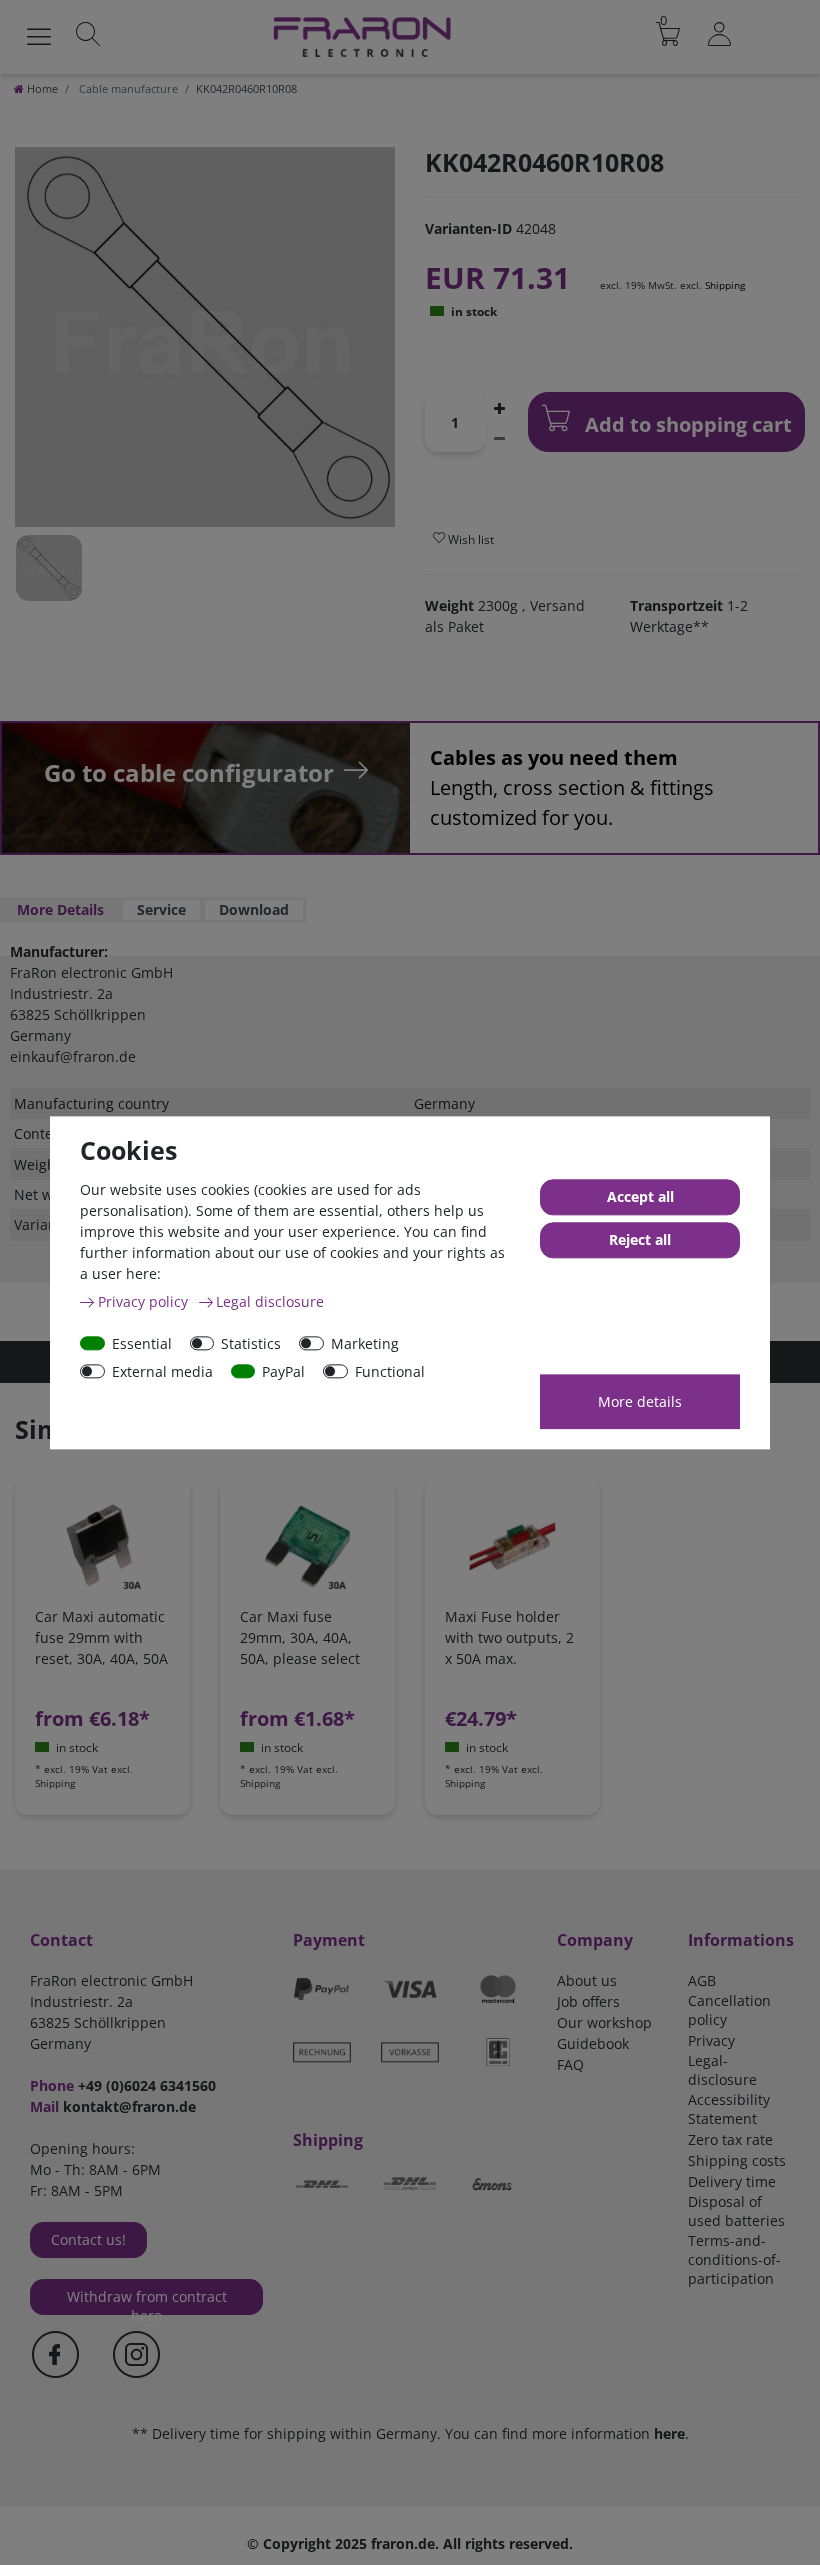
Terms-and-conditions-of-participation (734, 2259)
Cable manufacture (127, 88)
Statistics (251, 1343)
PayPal (283, 1371)
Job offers (588, 2001)
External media (162, 1371)
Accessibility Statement (729, 2109)
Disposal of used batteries (736, 2211)
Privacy (711, 2040)
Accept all (640, 1196)
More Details (60, 909)
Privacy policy (145, 1301)
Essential (142, 1343)
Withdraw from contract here (147, 2301)
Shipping (725, 285)
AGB (702, 1980)
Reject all (640, 1239)
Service (161, 909)
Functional (390, 1371)
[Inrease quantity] (499, 407)
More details (640, 1401)
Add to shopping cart (686, 424)
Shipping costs (737, 2160)
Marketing (365, 1343)
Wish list (469, 539)
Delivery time (732, 2181)
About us (587, 1980)
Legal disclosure (270, 1301)
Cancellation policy (729, 2010)
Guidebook (593, 2043)
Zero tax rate (730, 2139)
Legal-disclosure (722, 2070)
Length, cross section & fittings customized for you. (572, 787)
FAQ (570, 2064)
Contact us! (88, 2239)
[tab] (60, 910)
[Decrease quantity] (499, 437)
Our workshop (604, 2022)
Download (254, 909)
